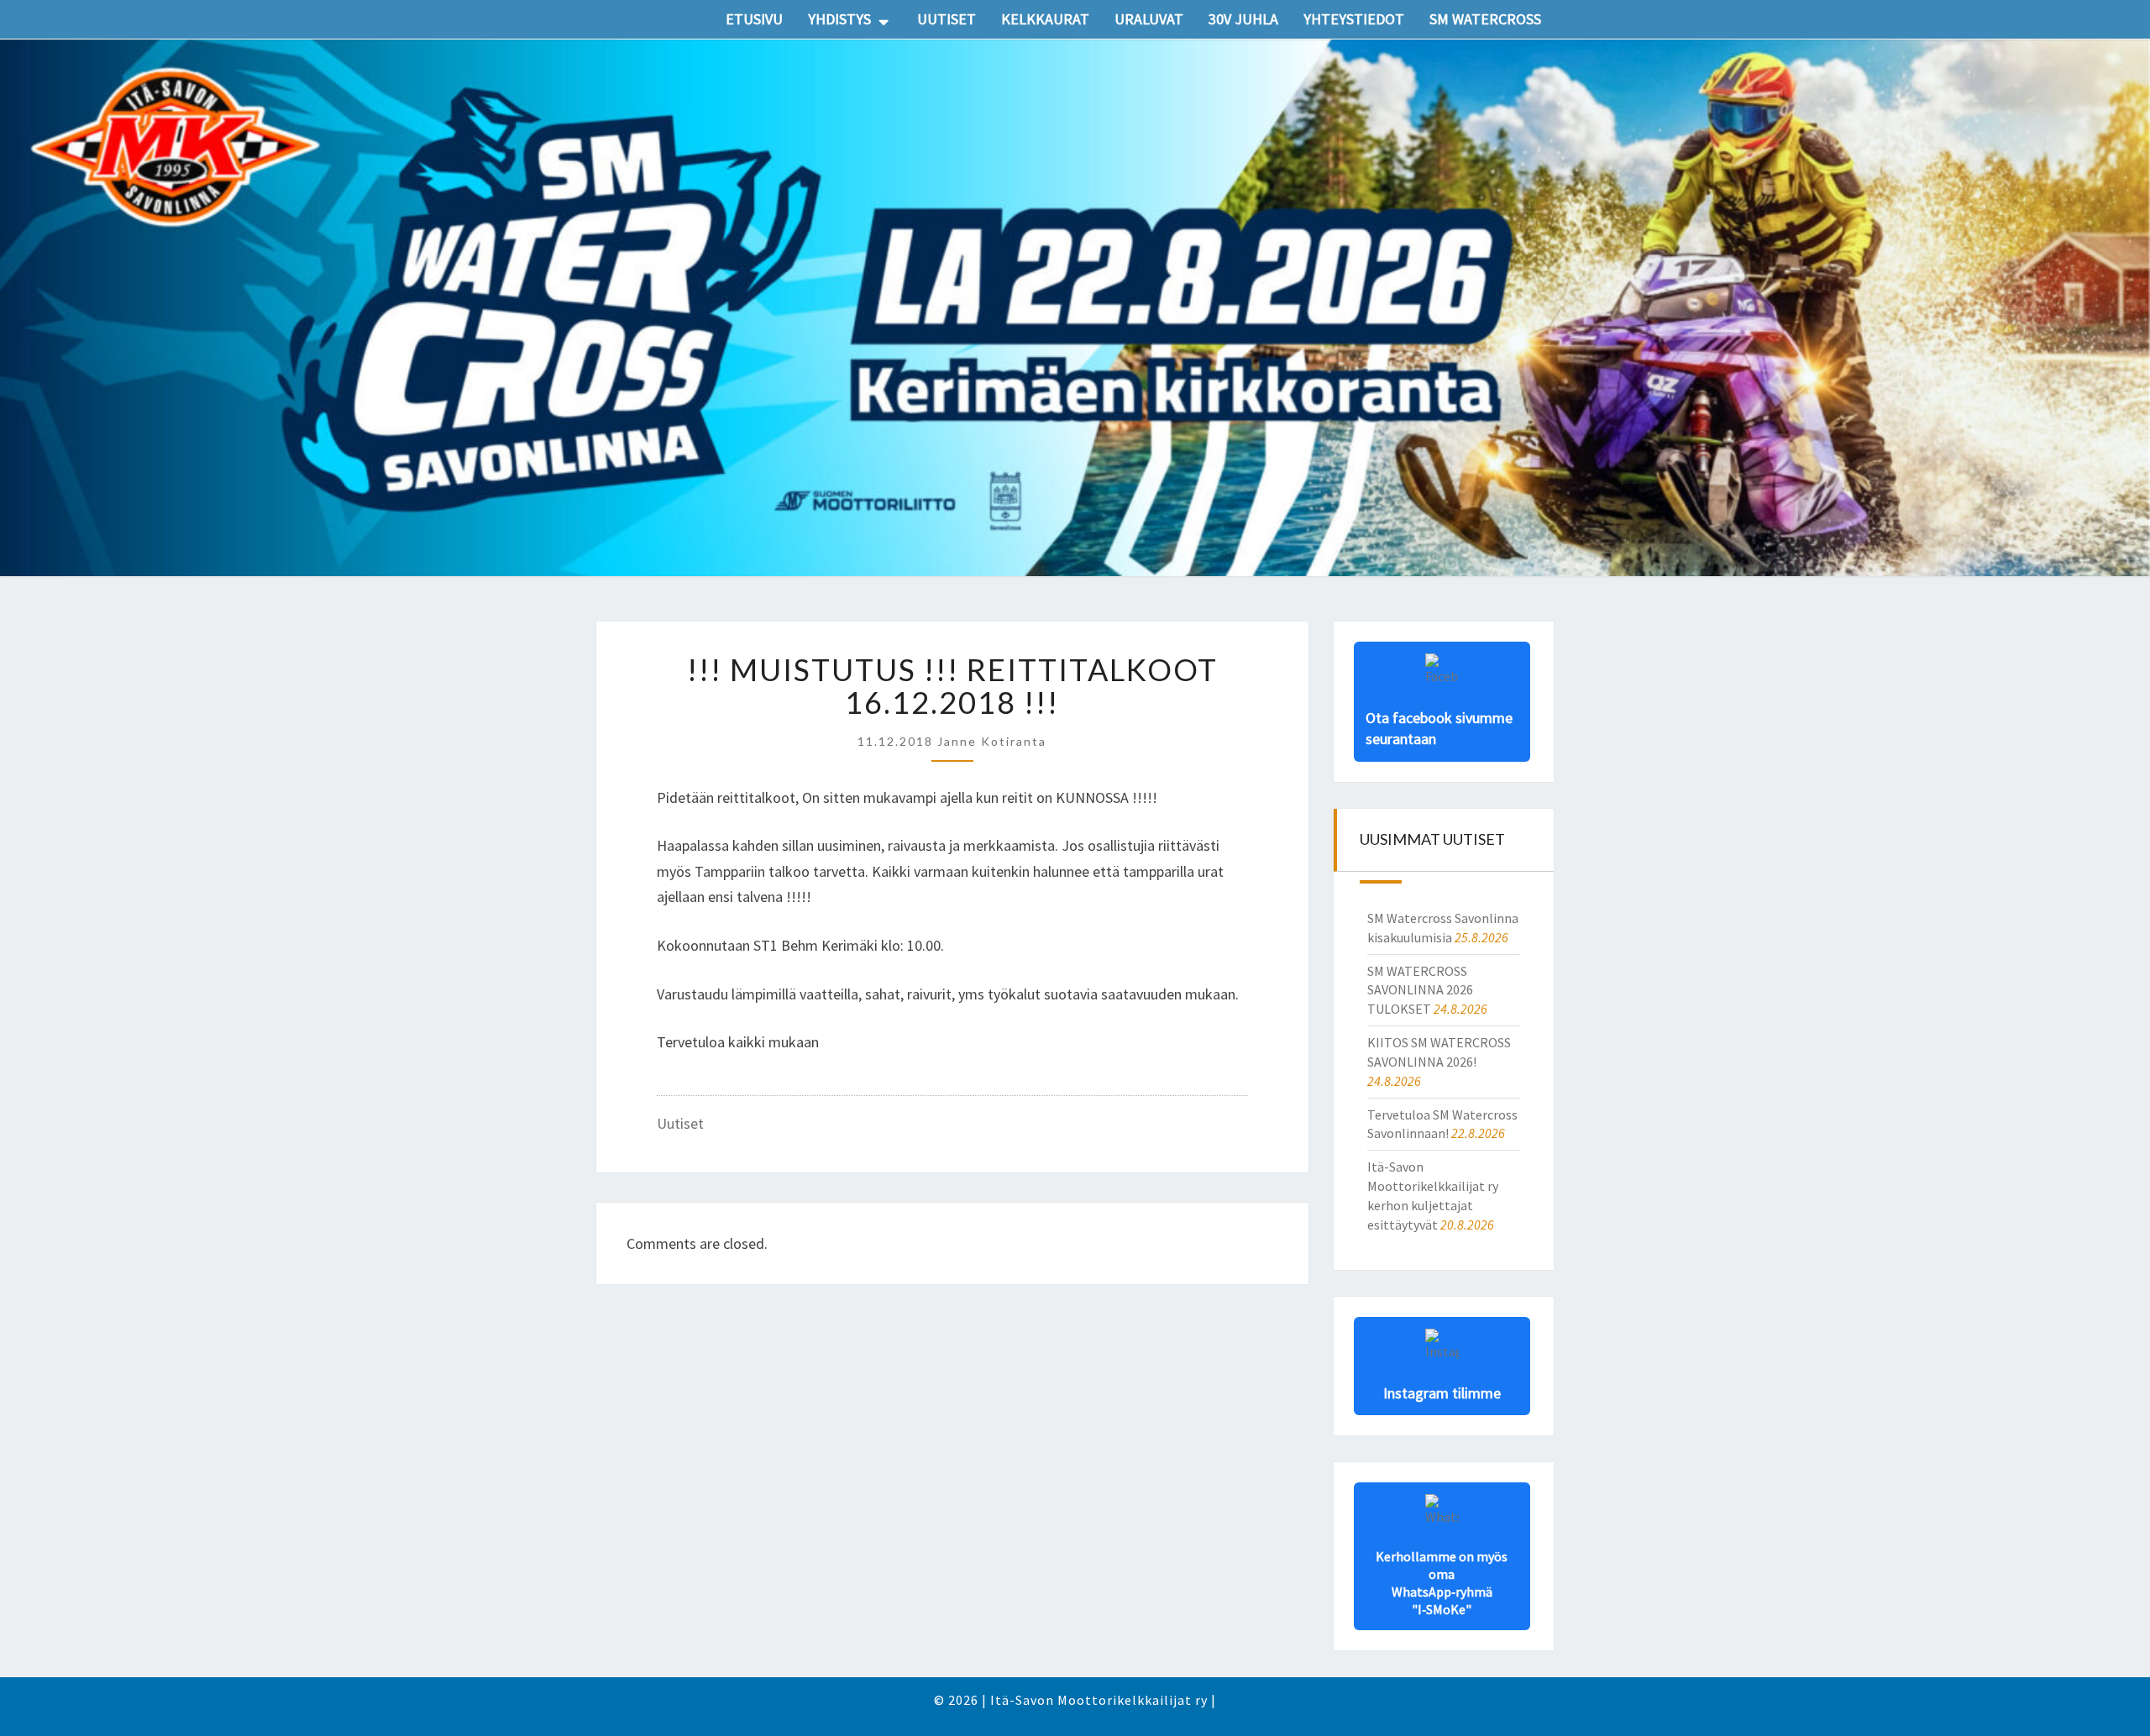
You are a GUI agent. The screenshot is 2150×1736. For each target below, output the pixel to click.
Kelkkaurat (1045, 19)
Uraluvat (1149, 19)
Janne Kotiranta (992, 741)
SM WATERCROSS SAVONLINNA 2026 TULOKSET (1420, 990)
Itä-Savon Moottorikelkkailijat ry (1099, 1700)
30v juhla (1243, 19)
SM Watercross (1485, 19)
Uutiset (947, 19)
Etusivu (754, 19)
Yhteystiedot (1354, 19)
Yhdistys (839, 19)
